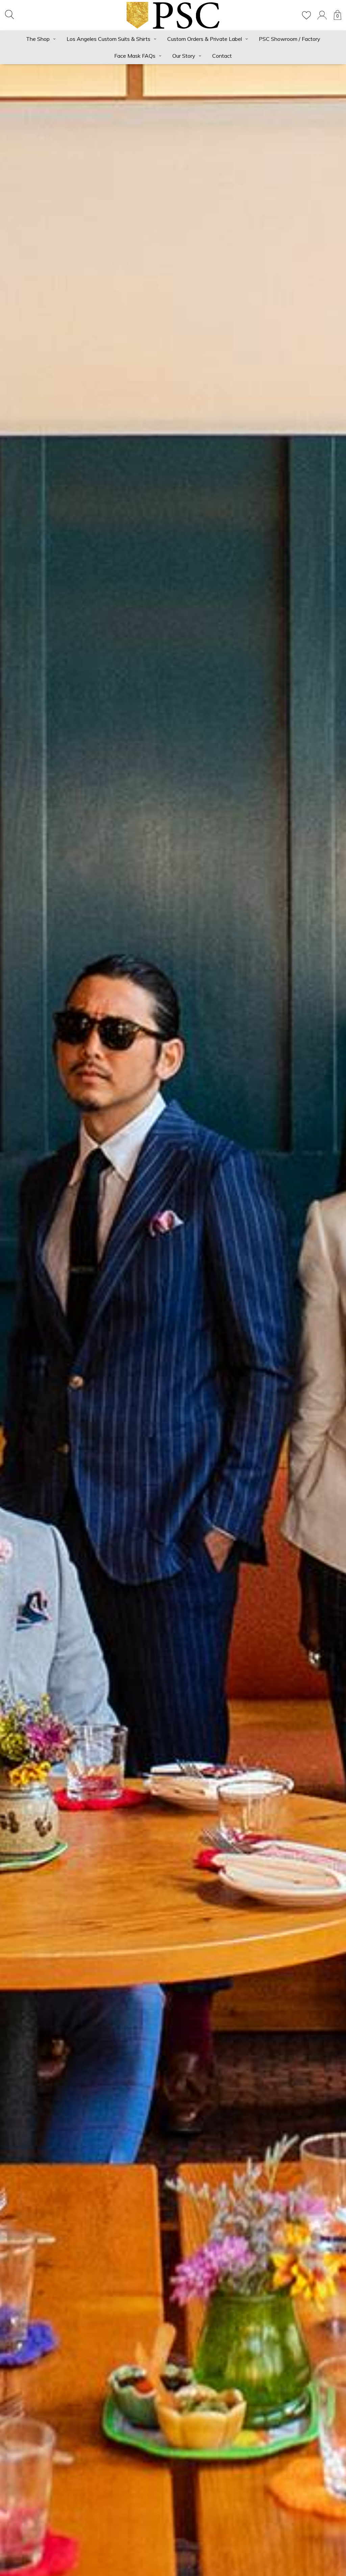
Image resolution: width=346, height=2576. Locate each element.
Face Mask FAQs (135, 56)
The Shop (38, 39)
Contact (222, 56)
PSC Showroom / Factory (290, 39)
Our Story (184, 56)
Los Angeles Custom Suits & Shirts (108, 39)
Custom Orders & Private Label (205, 39)
